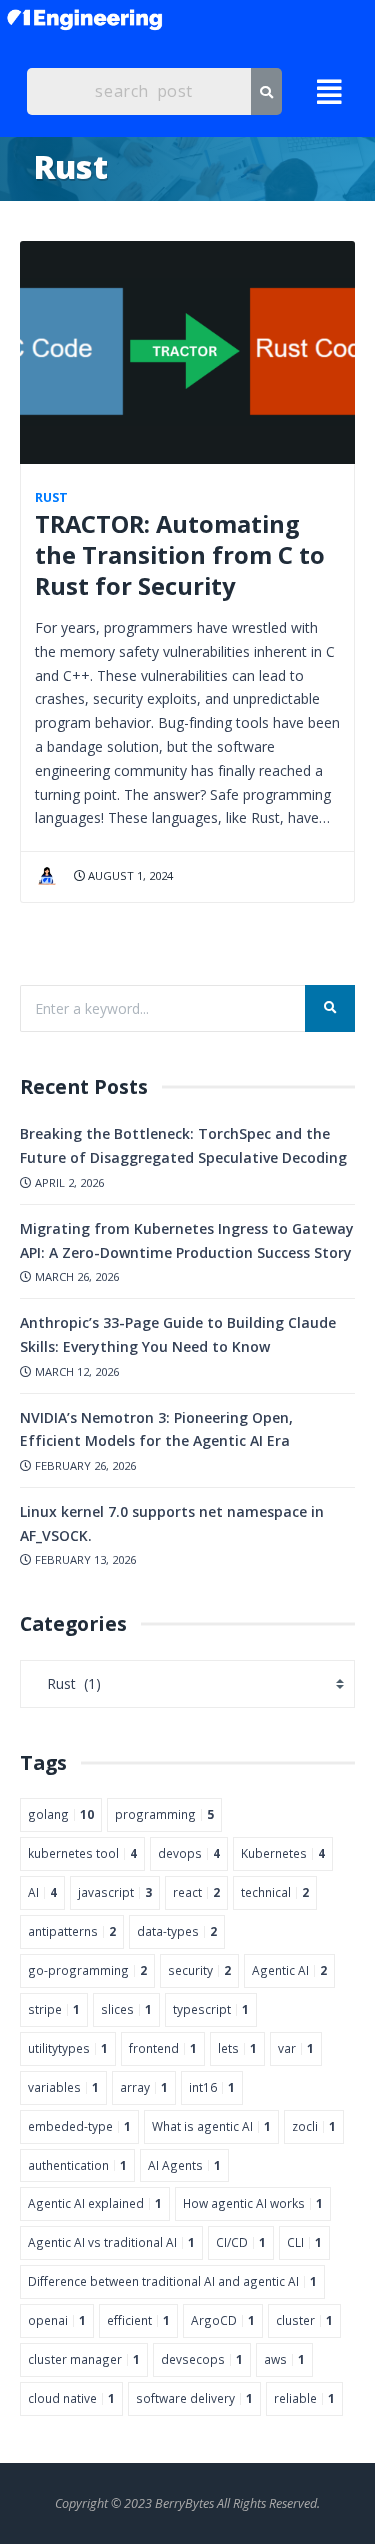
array (144, 2087)
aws (284, 2359)
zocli (314, 2126)
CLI (304, 2242)
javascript (115, 1892)
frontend (163, 2048)
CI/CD (241, 2242)
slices (126, 2009)
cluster (304, 2320)
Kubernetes (283, 1853)
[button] (327, 91)
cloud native (71, 2398)
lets (237, 2048)
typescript (211, 2009)
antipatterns (72, 1931)
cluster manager (84, 2359)
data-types (177, 1931)
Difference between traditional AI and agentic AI (172, 2281)
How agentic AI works (253, 2203)
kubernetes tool (82, 1853)
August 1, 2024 (129, 875)
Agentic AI (289, 1970)
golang (61, 1814)
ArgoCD (223, 2320)
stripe (54, 2009)
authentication (77, 2165)
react (196, 1892)
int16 (212, 2087)
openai (57, 2320)
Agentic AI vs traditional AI (111, 2242)
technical (275, 1892)
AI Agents (184, 2165)
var (296, 2048)
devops (189, 1853)
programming (164, 1814)
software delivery (194, 2398)
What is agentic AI (211, 2126)
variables (63, 2087)
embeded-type (79, 2126)
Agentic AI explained (95, 2203)
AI (42, 1892)
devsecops (202, 2359)
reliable (304, 2398)
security (199, 1970)
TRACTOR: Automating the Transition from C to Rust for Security (180, 555)
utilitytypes (68, 2048)
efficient (138, 2320)
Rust (51, 497)
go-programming (87, 1970)
